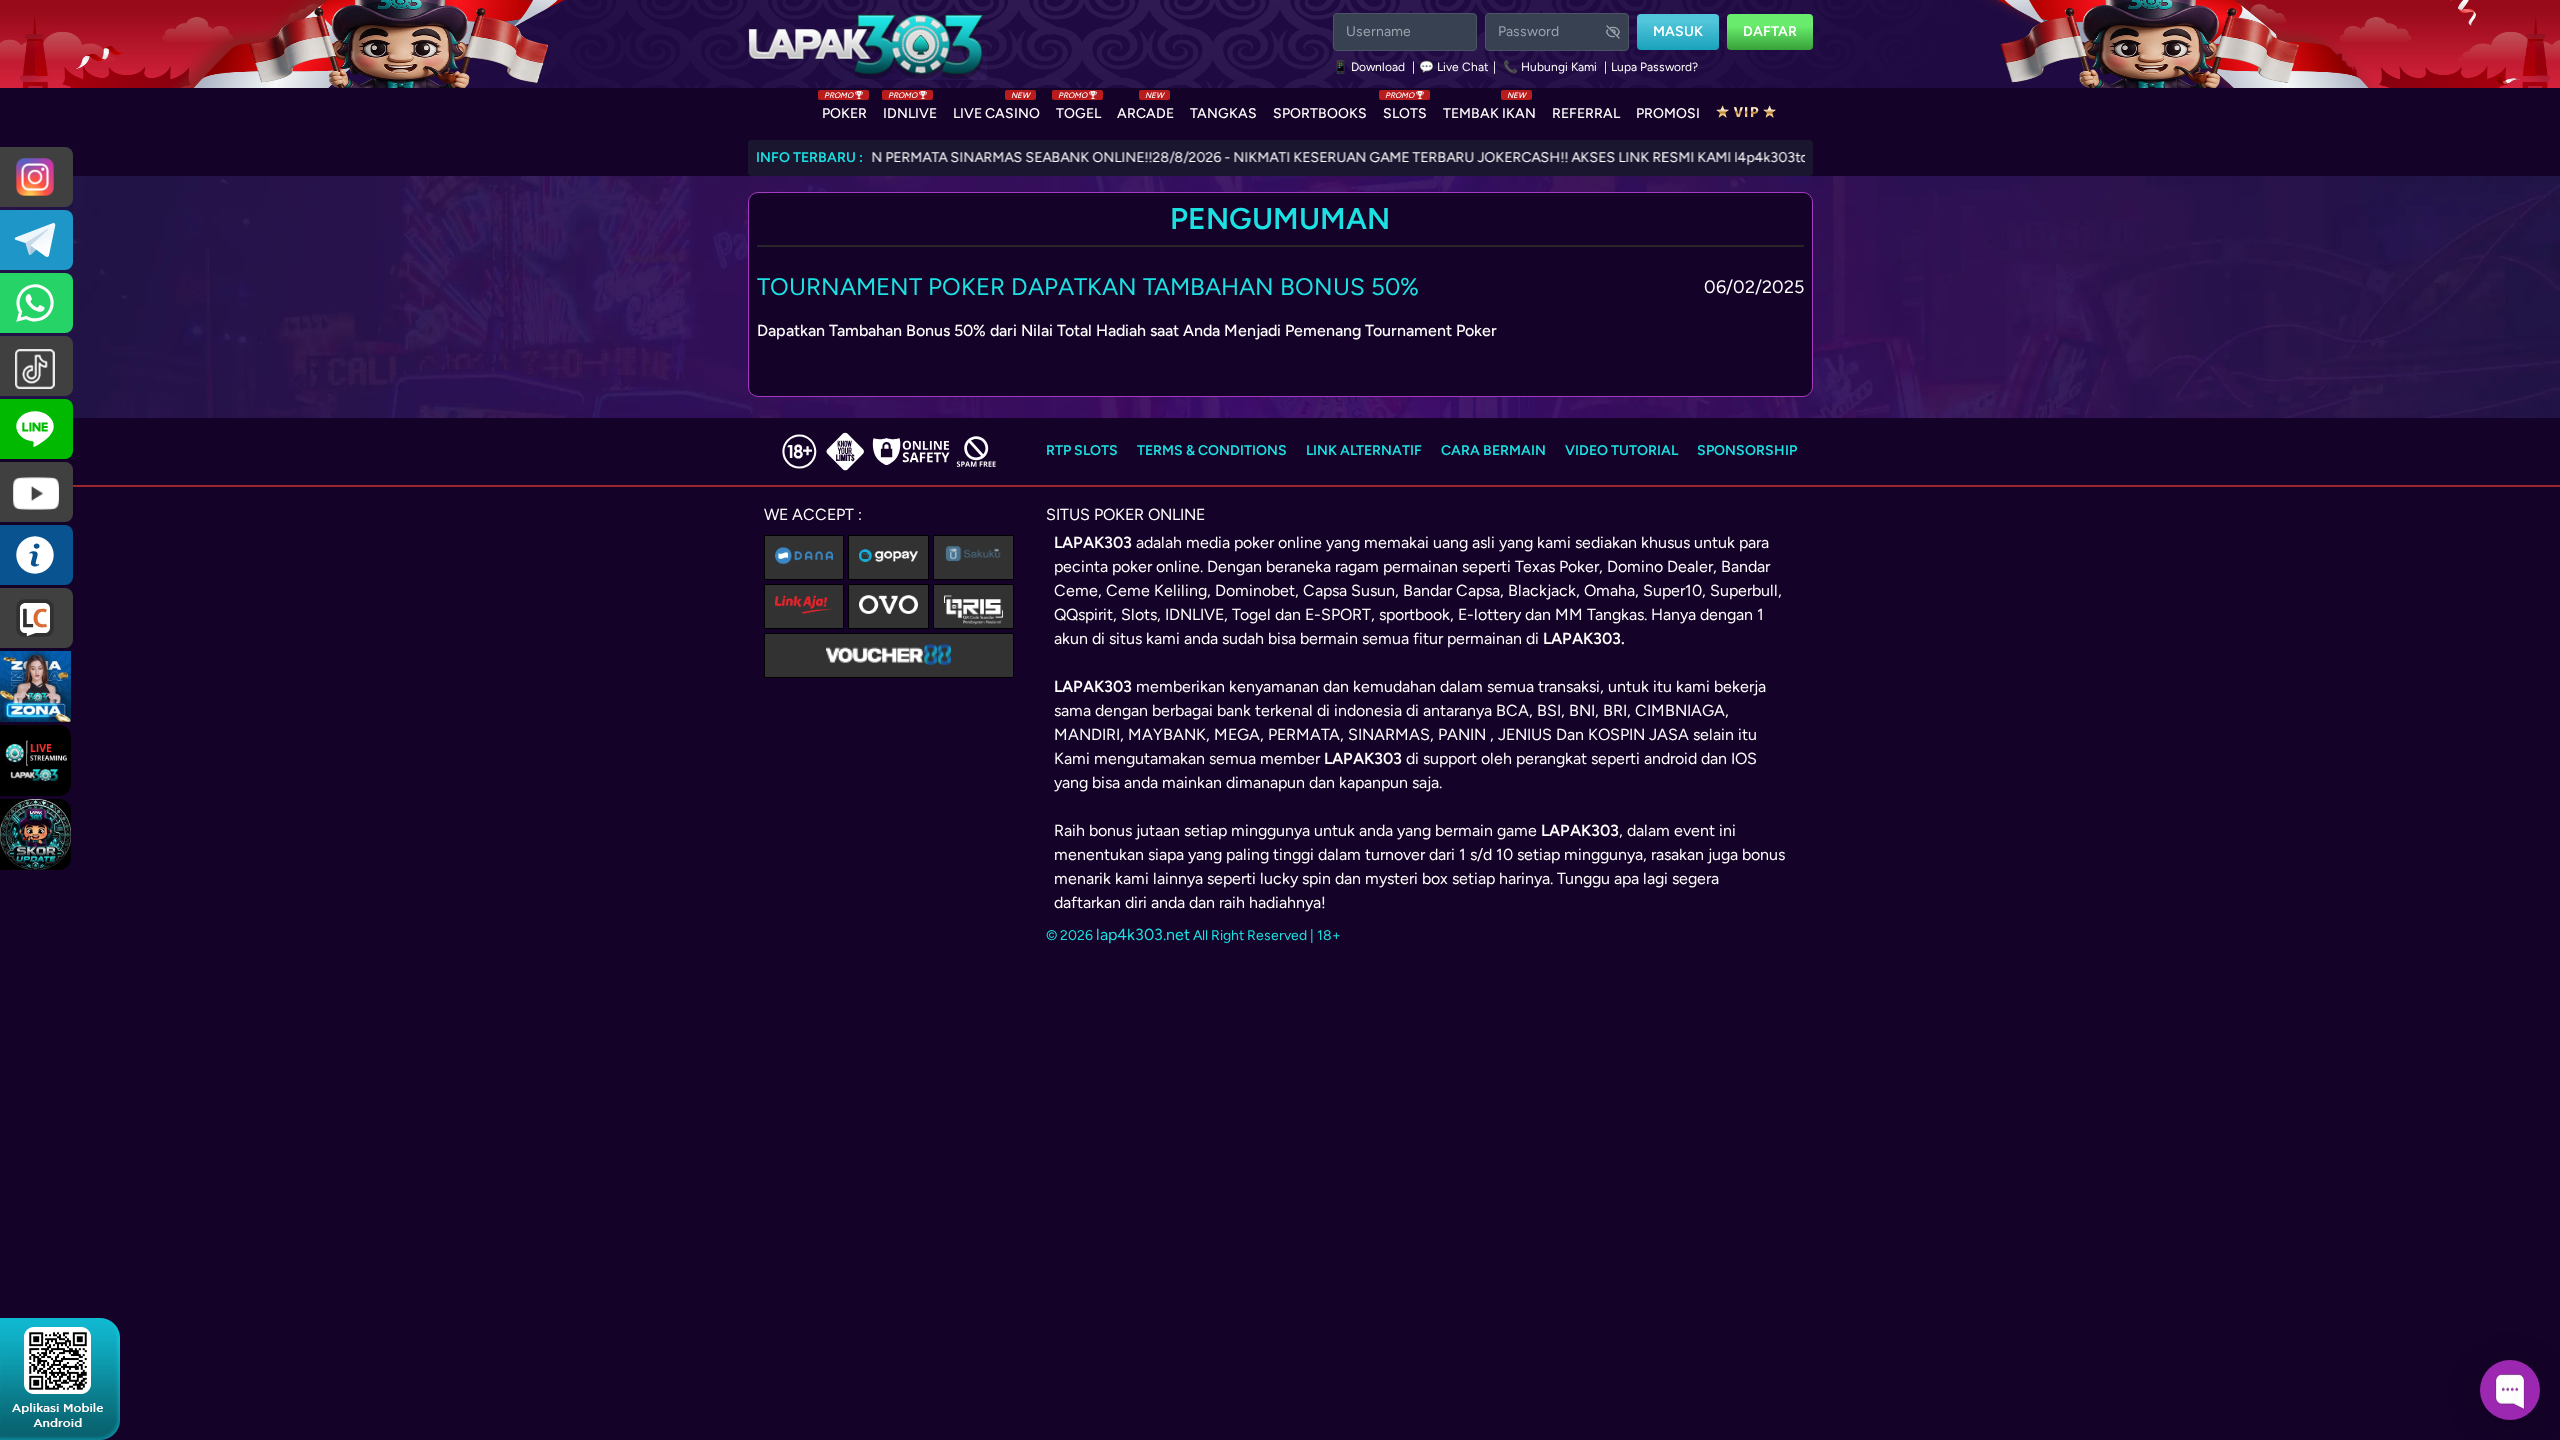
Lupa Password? (1654, 67)
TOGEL (1078, 109)
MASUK (1678, 31)
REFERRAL (1586, 113)
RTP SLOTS (1082, 450)
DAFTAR (1770, 31)
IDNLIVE (910, 109)
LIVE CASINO (996, 109)
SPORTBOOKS (1320, 113)
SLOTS (1405, 109)
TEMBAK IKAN (1489, 109)
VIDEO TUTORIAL (1621, 450)
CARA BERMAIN (1493, 450)
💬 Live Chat (1454, 67)
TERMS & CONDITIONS (1212, 450)
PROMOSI (1668, 113)
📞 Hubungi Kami (1550, 67)
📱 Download (1370, 67)
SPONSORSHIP (1747, 450)
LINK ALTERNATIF (1364, 450)
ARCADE (1145, 109)
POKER (844, 109)
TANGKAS (1223, 113)
